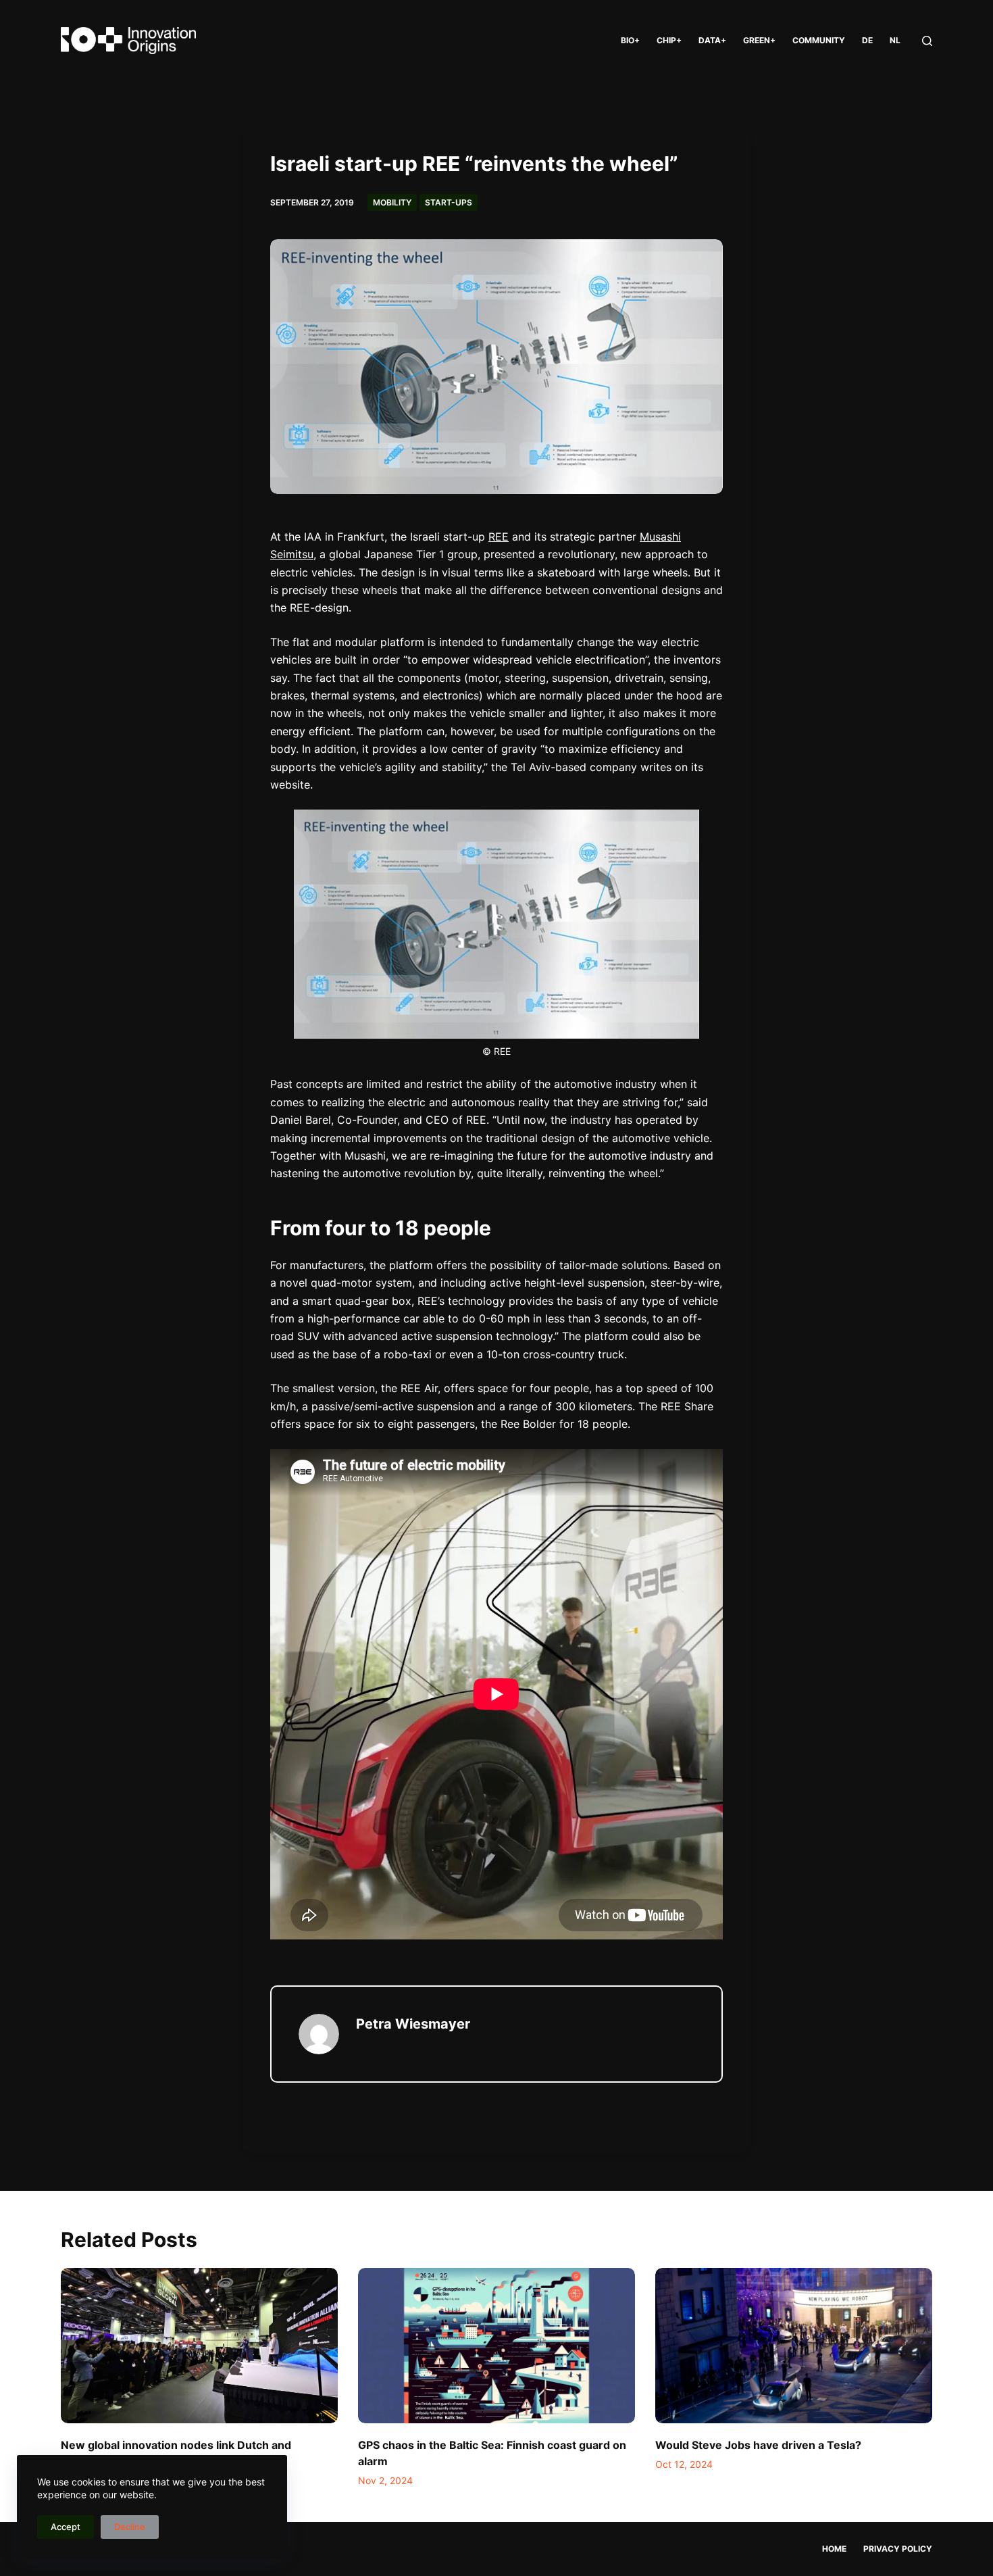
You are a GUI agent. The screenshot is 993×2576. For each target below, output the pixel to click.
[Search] (927, 41)
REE (499, 537)
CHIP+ (669, 40)
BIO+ (630, 40)
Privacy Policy (898, 2549)
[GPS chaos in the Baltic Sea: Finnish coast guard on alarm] (496, 2346)
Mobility (392, 202)
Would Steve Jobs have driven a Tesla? (758, 2445)
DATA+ (712, 40)
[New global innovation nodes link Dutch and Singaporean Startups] (199, 2346)
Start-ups (449, 202)
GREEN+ (759, 40)
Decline (130, 2527)
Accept (66, 2527)
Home (834, 2549)
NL (895, 40)
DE (867, 40)
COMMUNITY (819, 40)
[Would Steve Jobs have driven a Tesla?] (794, 2346)
